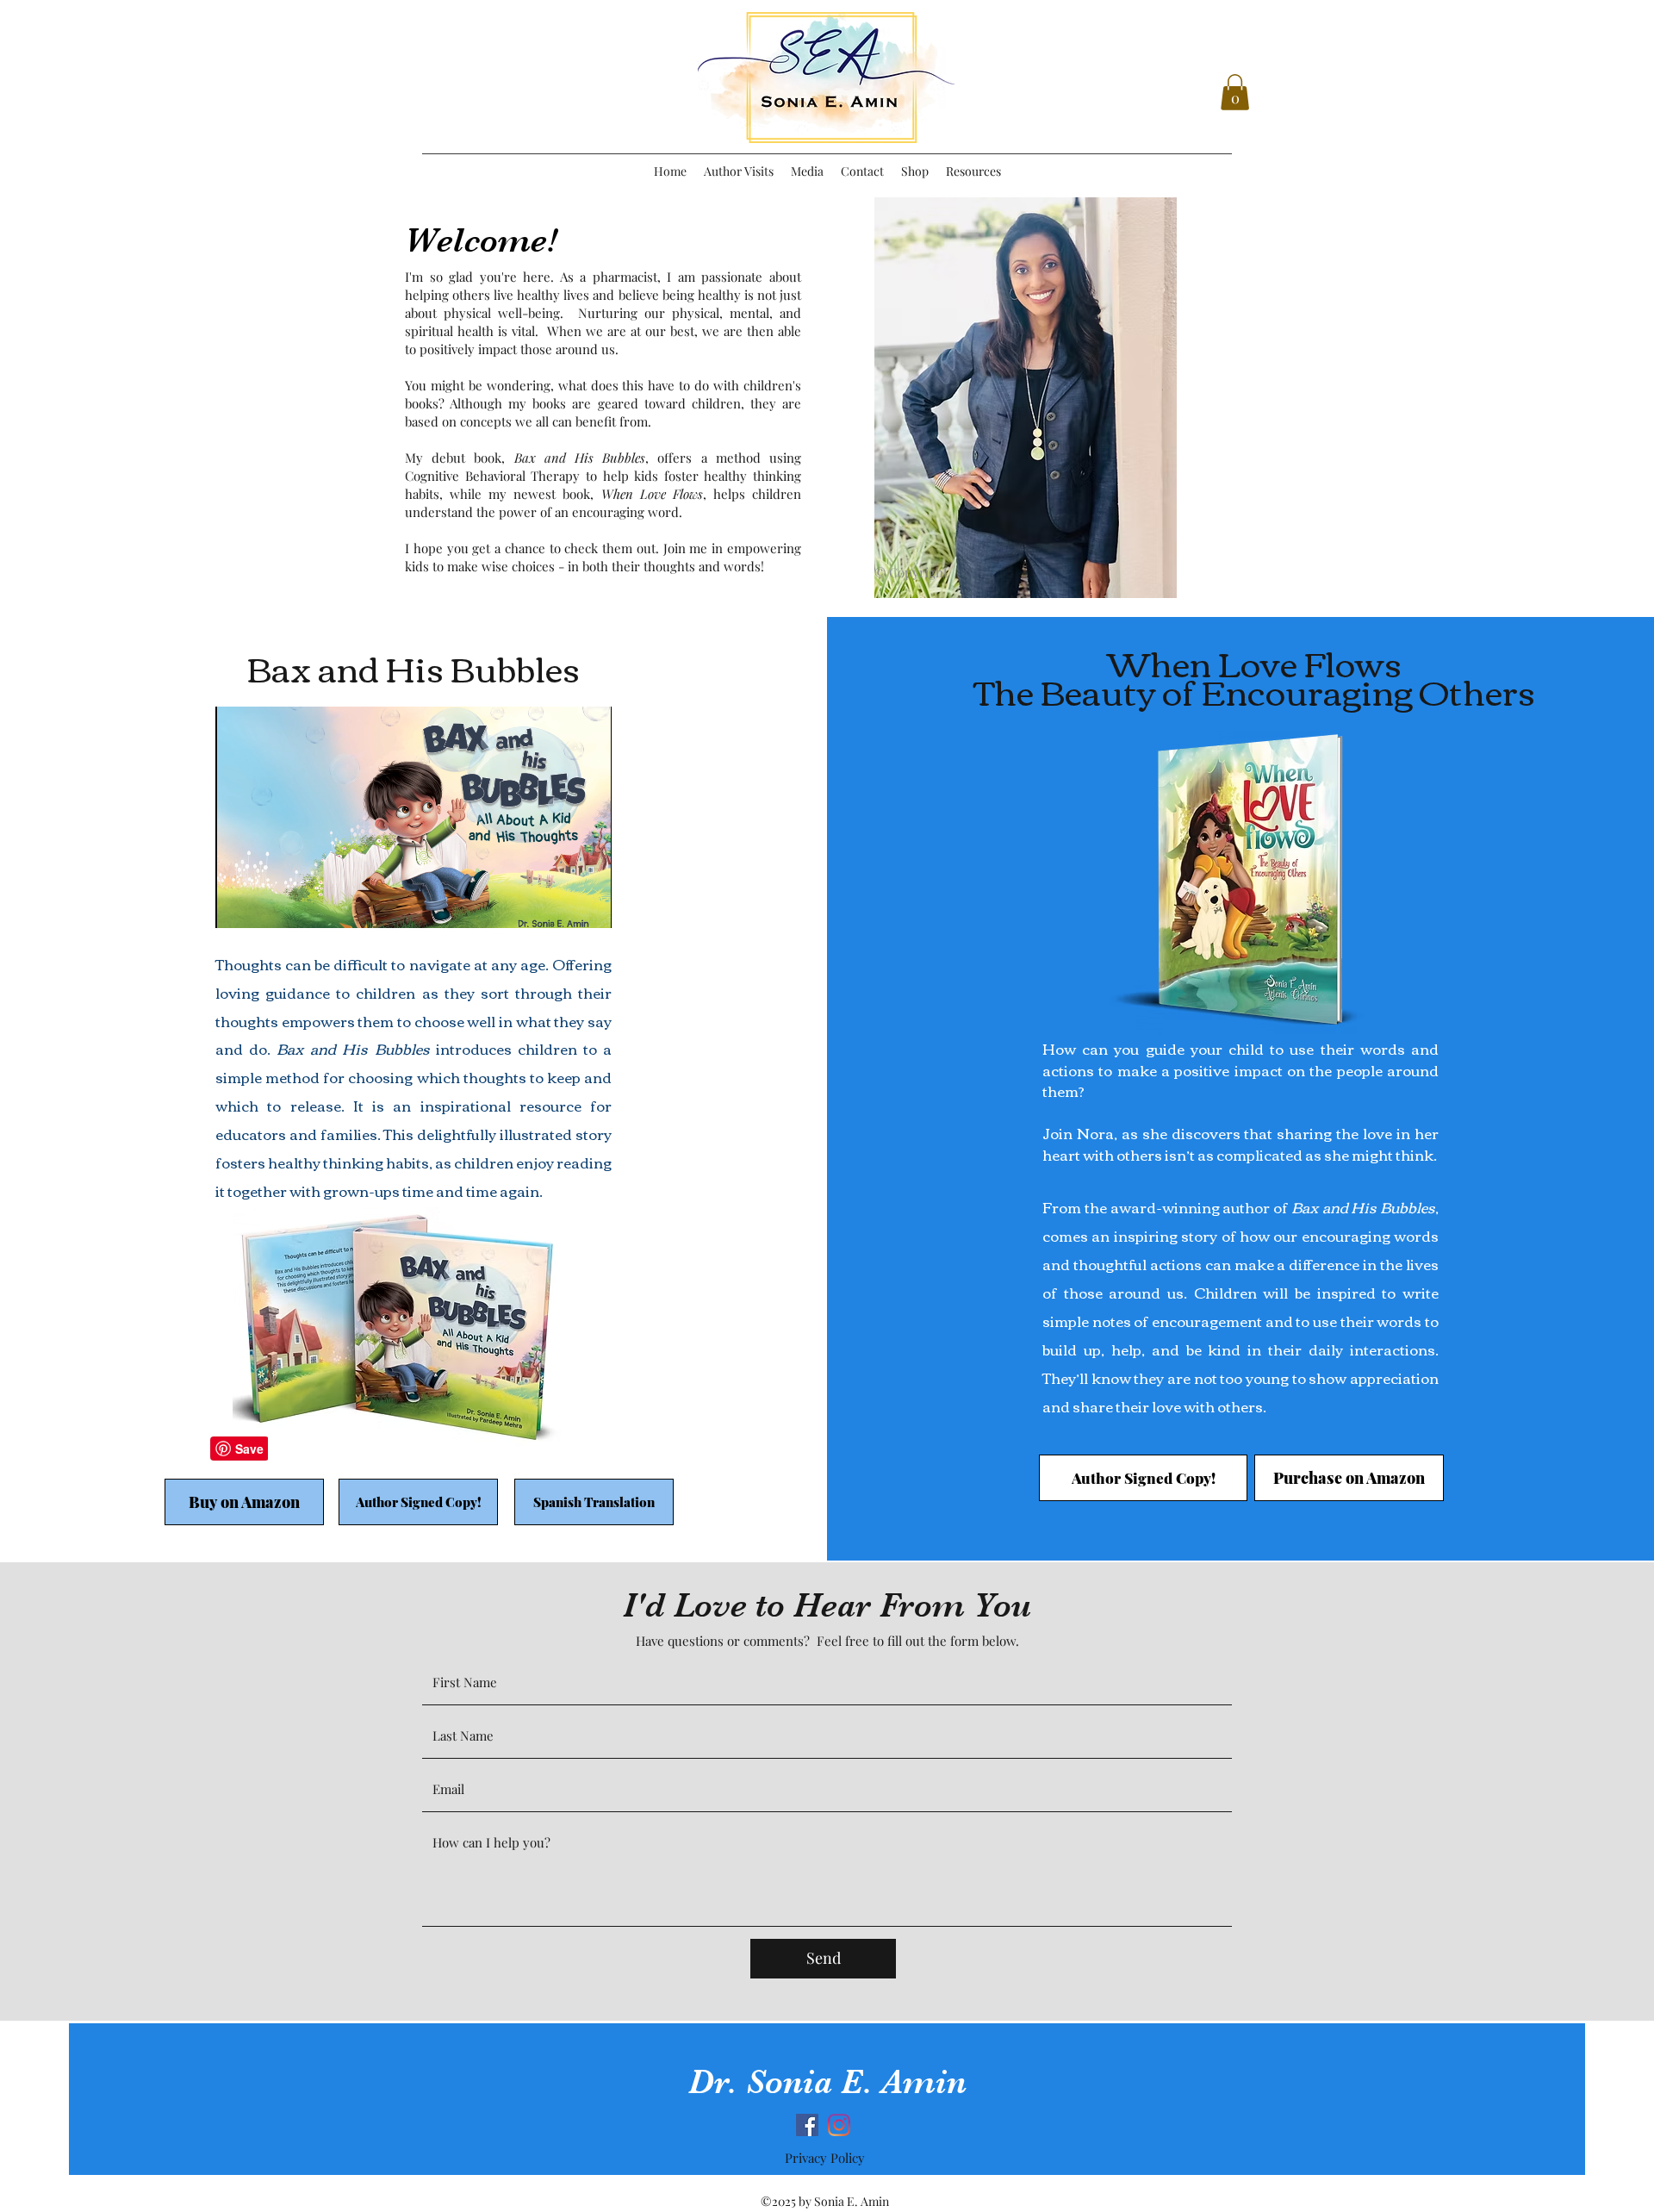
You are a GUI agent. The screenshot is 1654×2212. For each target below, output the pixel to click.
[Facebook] (807, 2125)
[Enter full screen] (588, 905)
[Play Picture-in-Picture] (559, 905)
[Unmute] (267, 905)
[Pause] (238, 905)
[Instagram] (839, 2125)
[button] (1235, 92)
